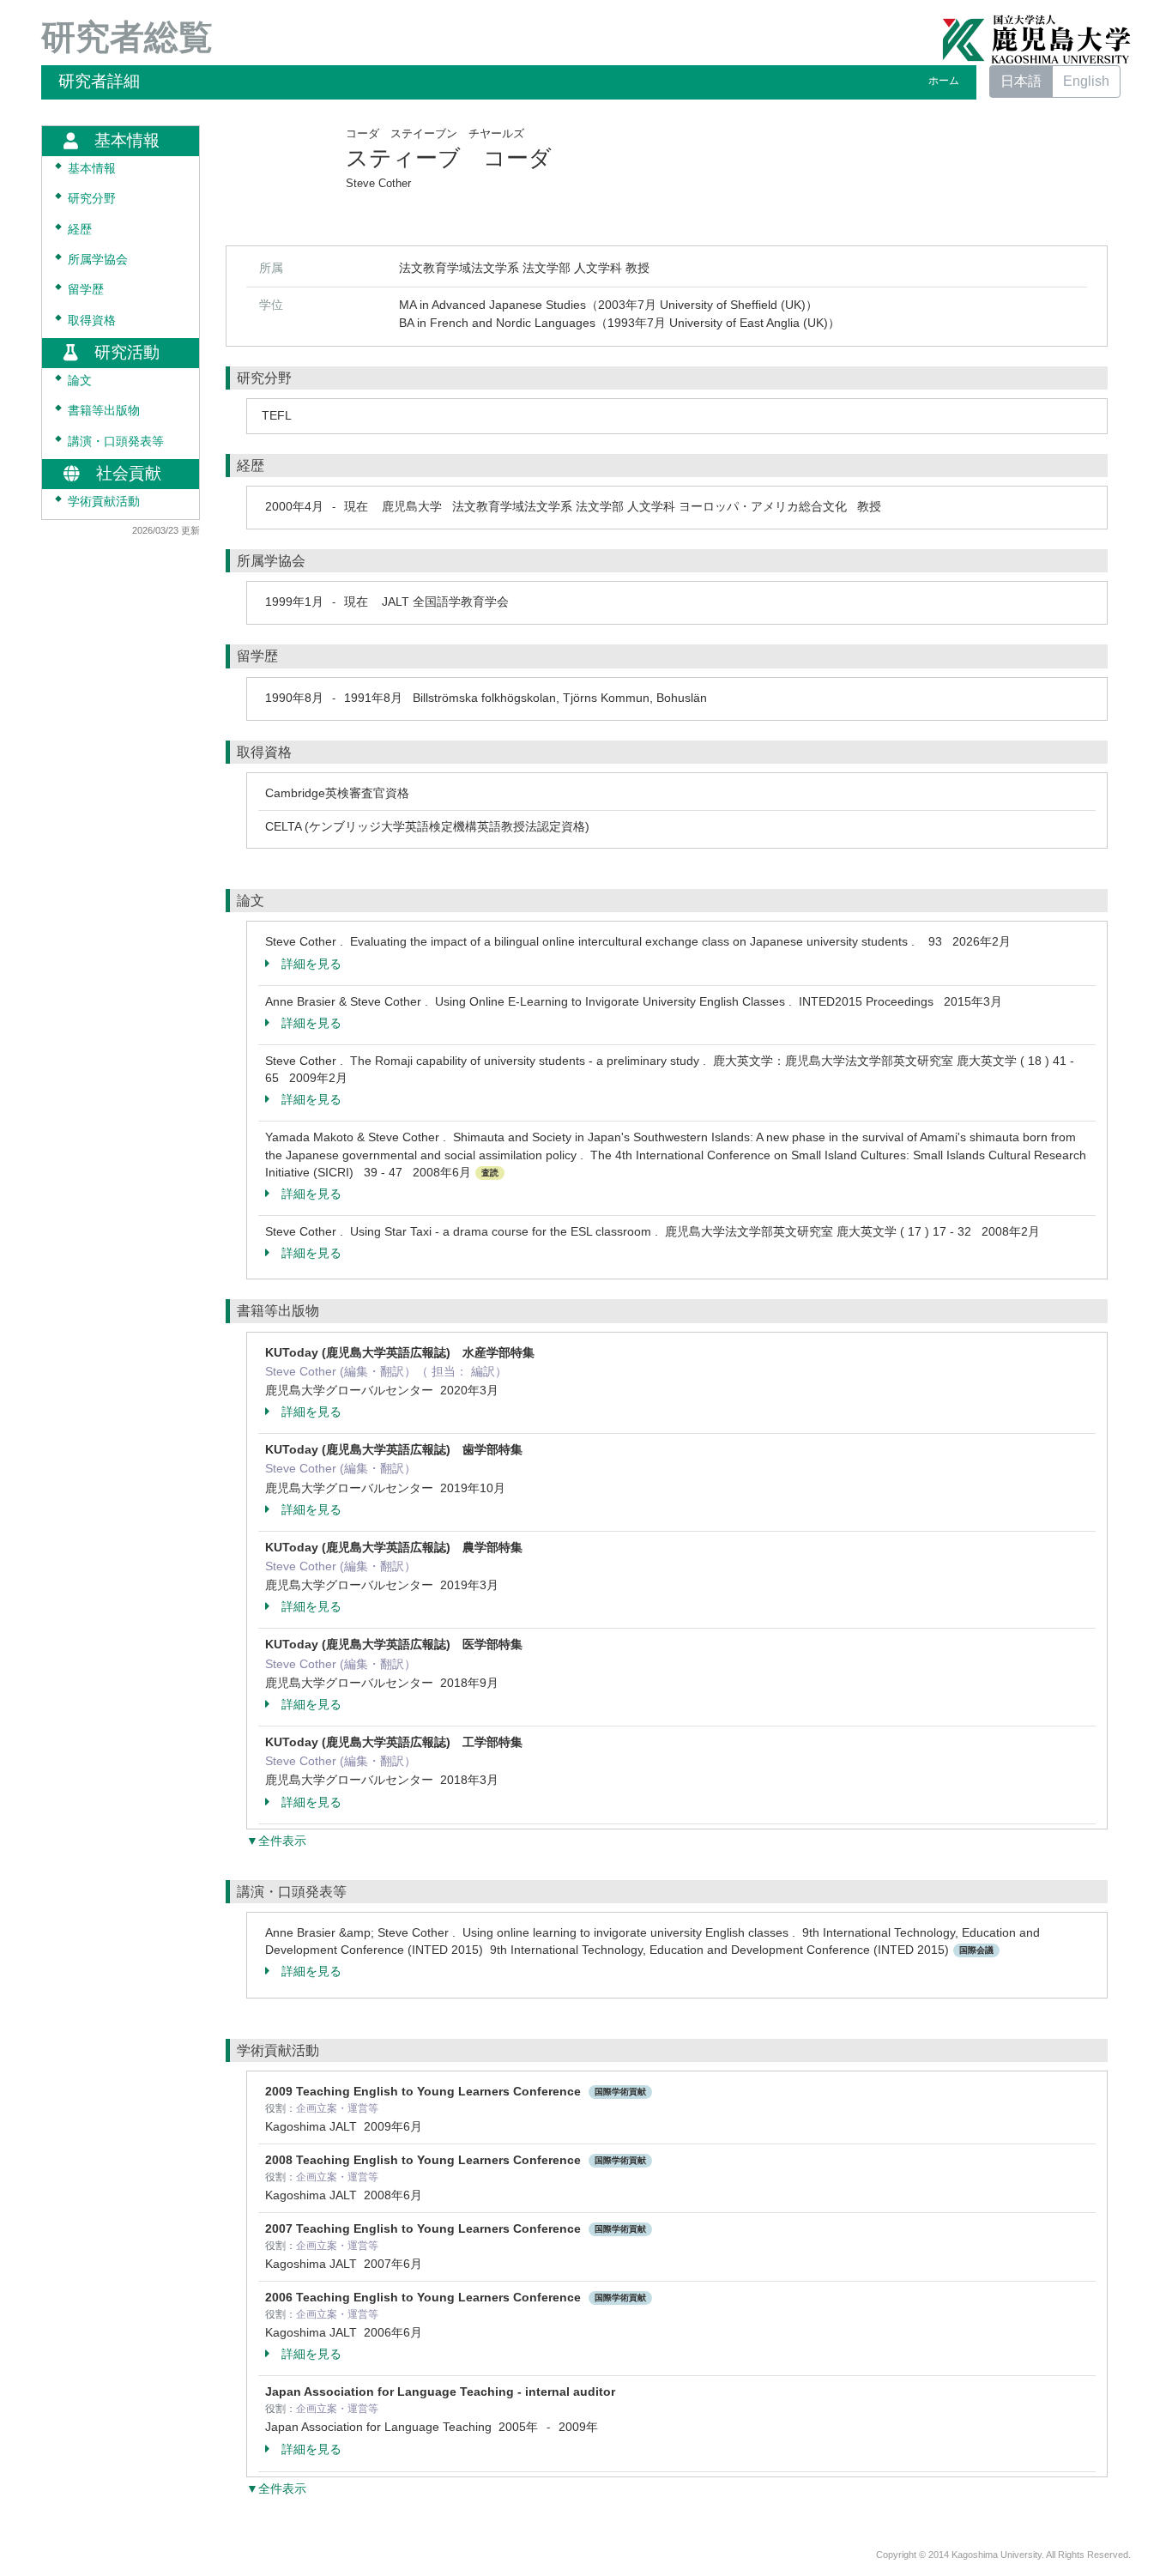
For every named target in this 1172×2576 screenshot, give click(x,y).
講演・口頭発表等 (116, 441)
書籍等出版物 (104, 411)
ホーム (944, 81)
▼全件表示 (276, 1841)
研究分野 (92, 199)
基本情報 (92, 169)
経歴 (80, 230)
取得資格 (92, 320)
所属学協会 (98, 260)
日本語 (1021, 81)
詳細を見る (311, 964)
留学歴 (86, 290)
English (1086, 81)
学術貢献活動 (104, 502)
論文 (80, 381)
